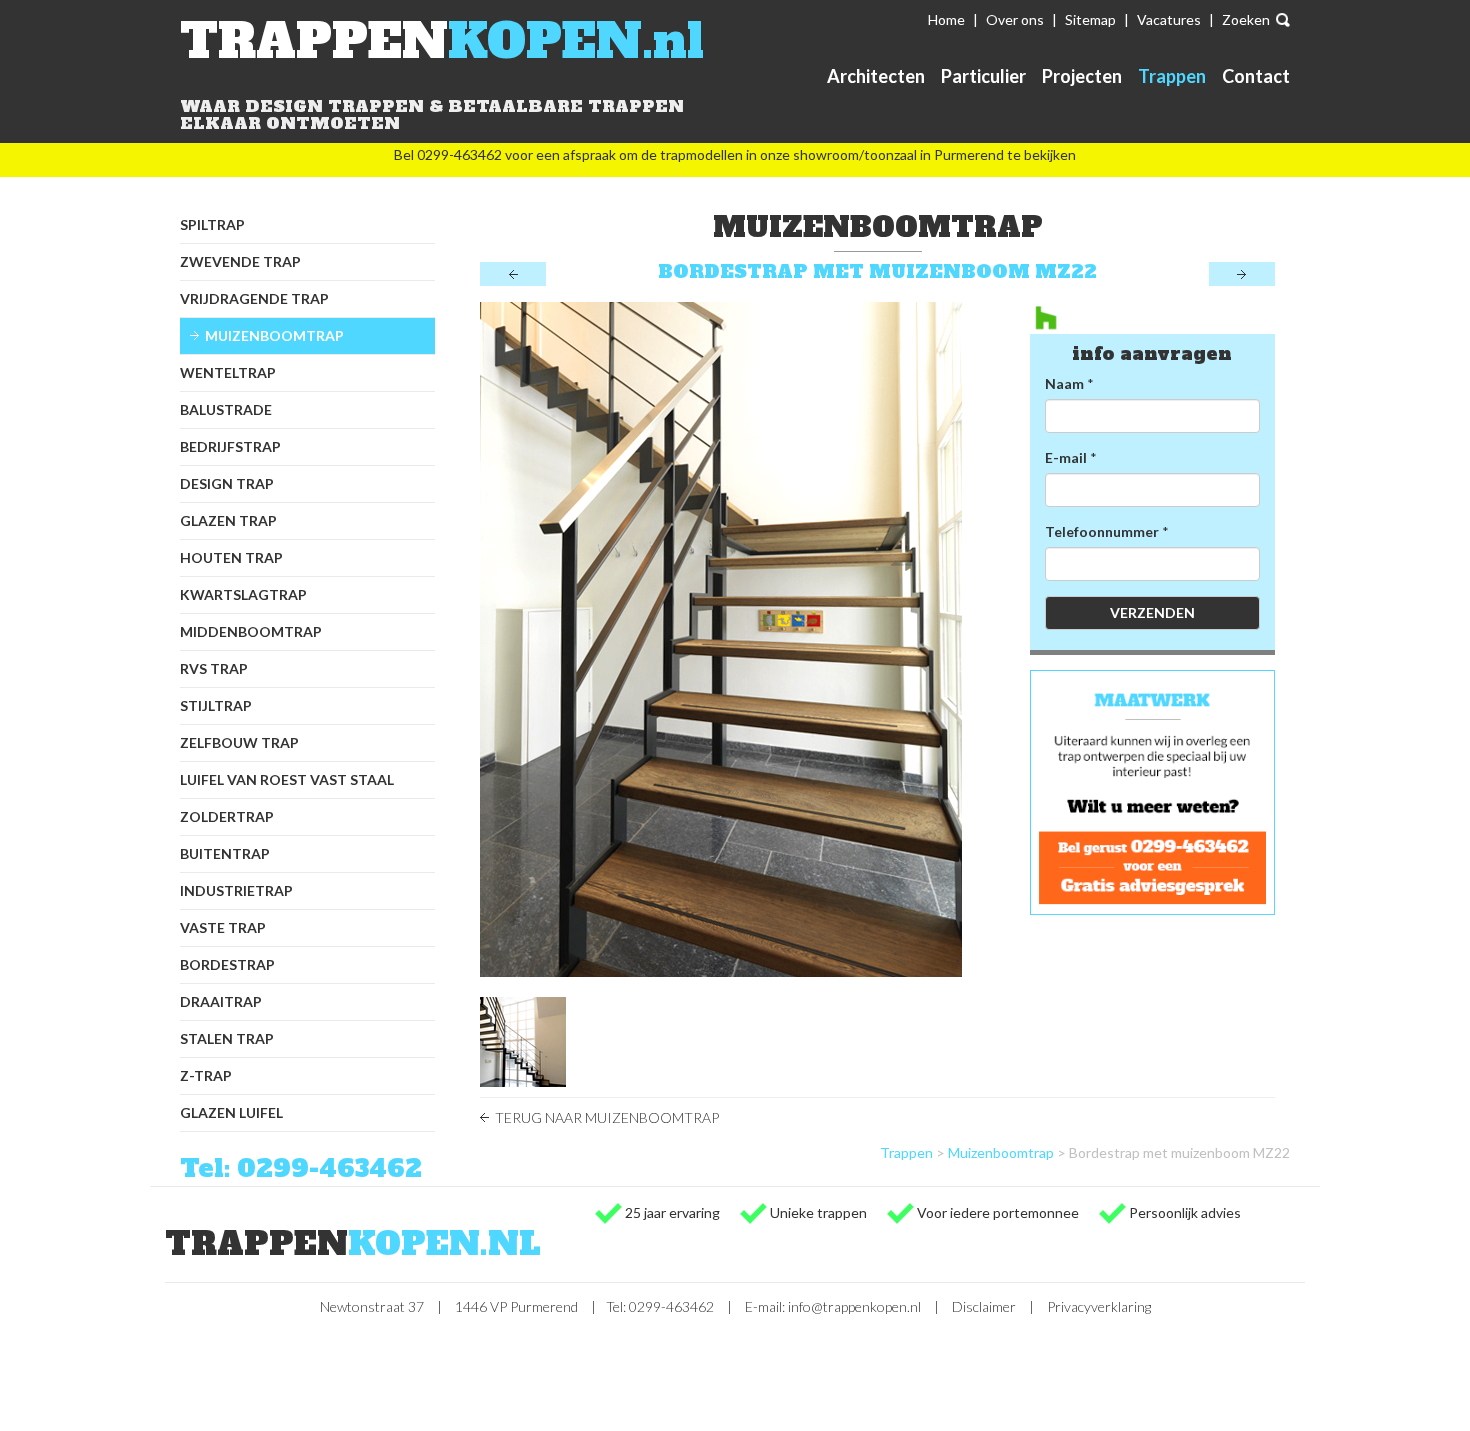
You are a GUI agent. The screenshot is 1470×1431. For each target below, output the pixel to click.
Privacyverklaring (1099, 1306)
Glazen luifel (231, 1112)
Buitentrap (225, 853)
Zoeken (1246, 19)
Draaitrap (221, 1001)
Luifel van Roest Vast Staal (287, 779)
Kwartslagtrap (243, 594)
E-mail (1066, 457)
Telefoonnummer (1102, 531)
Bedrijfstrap (230, 446)
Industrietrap (236, 890)
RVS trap (214, 668)
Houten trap (231, 557)
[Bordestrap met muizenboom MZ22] (740, 639)
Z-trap (206, 1075)
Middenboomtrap (251, 631)
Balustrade (226, 409)
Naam (1064, 383)
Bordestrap (227, 964)
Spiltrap (212, 224)
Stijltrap (216, 705)
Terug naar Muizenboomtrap (607, 1117)
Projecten (1082, 76)
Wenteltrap (228, 372)
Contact (1256, 76)
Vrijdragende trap (254, 298)
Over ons (1015, 19)
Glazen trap (228, 520)
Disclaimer (984, 1306)
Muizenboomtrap (274, 335)
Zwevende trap (240, 261)
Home (946, 19)
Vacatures (1169, 19)
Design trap (227, 483)
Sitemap (1090, 19)
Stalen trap (227, 1038)
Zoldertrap (227, 816)
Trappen (1172, 76)
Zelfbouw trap (239, 742)
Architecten (876, 76)
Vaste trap (223, 927)
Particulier (983, 76)
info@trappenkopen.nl (854, 1306)
